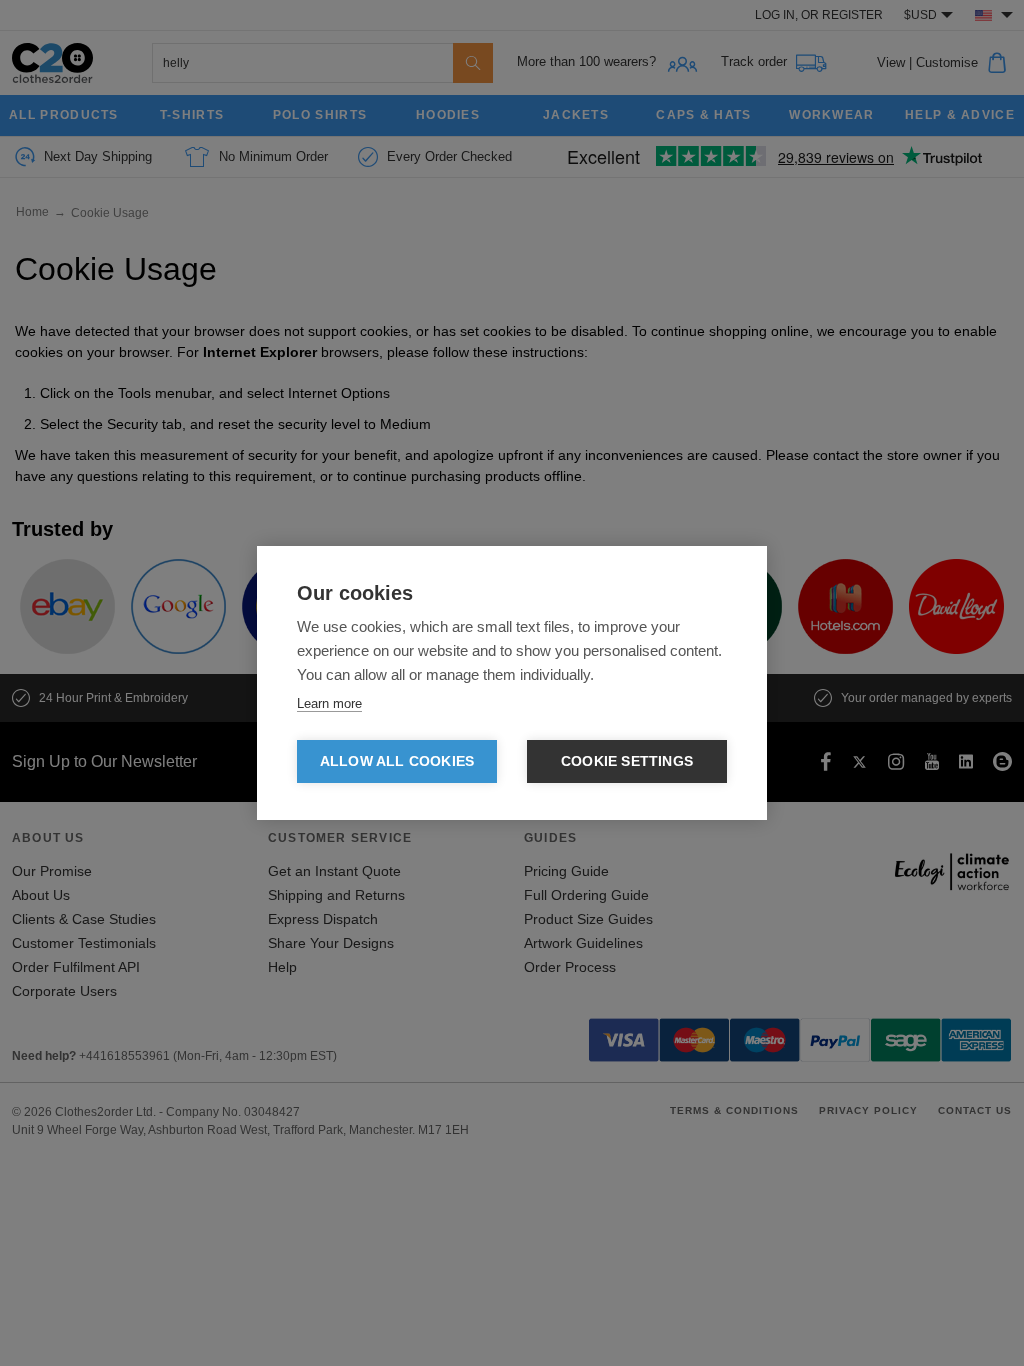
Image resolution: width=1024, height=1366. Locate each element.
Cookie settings (627, 761)
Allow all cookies (397, 761)
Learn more (329, 703)
